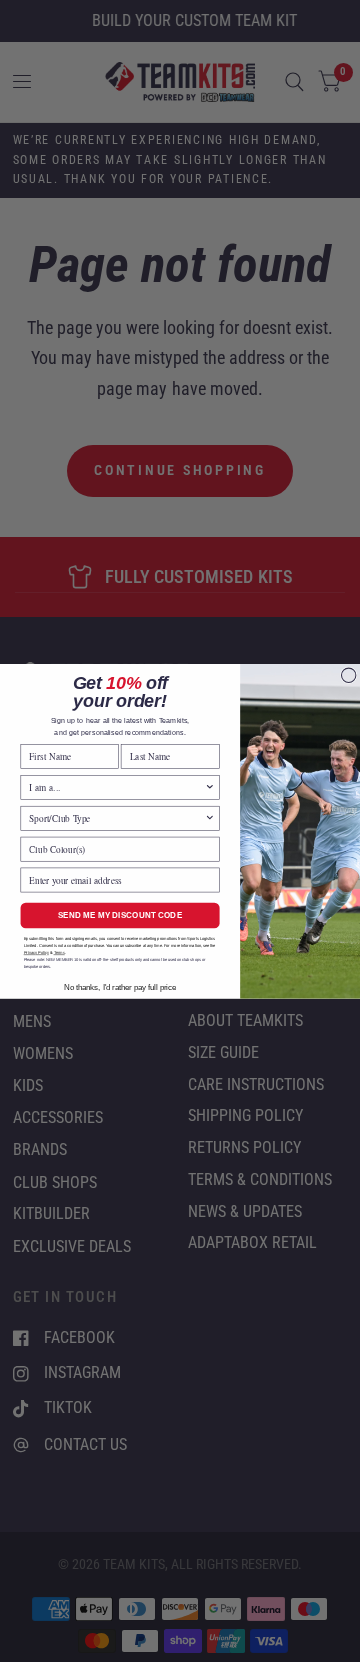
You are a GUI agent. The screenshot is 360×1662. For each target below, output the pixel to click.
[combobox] (116, 787)
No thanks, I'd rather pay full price (120, 986)
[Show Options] (210, 787)
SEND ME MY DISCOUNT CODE (120, 914)
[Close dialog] (348, 675)
